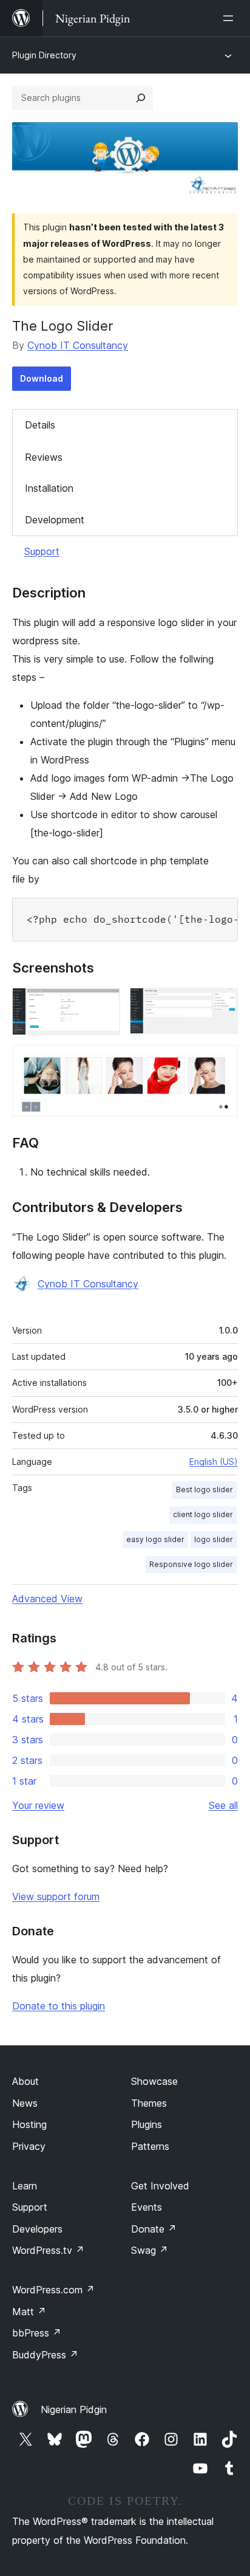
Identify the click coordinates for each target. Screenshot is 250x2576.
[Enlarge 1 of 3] (104, 1004)
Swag (150, 2250)
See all (223, 1805)
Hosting (29, 2124)
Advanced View (47, 1599)
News (25, 2103)
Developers (37, 2229)
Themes (149, 2103)
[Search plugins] (141, 98)
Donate (154, 2229)
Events (147, 2207)
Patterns (150, 2146)
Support (42, 551)
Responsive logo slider (191, 1564)
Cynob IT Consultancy (78, 345)
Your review (38, 1805)
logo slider (214, 1539)
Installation (49, 488)
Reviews (44, 457)
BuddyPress (45, 2355)
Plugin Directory (44, 55)
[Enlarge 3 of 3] (221, 1061)
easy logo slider (155, 1539)
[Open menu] (231, 18)
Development (55, 520)
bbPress (37, 2333)
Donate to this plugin (59, 2006)
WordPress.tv (48, 2250)
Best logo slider (204, 1489)
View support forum (56, 1896)
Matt (29, 2312)
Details (40, 425)
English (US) (214, 1462)
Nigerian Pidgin (74, 2409)
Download (42, 378)
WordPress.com (53, 2290)
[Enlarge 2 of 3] (221, 1004)
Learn (25, 2186)
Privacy (29, 2146)
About (25, 2081)
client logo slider (203, 1514)
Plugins (147, 2124)
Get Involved (160, 2186)
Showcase (154, 2081)
